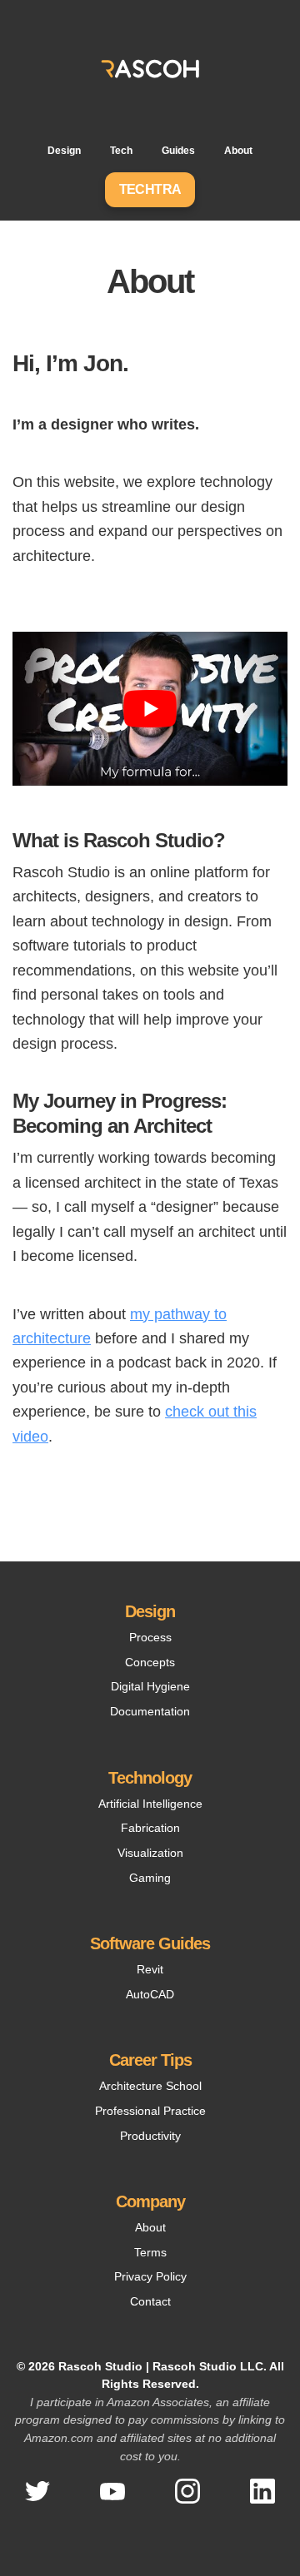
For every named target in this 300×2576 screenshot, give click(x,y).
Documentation (150, 1711)
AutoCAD (150, 1994)
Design (64, 151)
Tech (121, 151)
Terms (150, 2252)
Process (150, 1637)
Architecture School (150, 2086)
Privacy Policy (150, 2276)
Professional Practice (150, 2111)
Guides (178, 151)
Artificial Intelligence (150, 1804)
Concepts (150, 1662)
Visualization (150, 1853)
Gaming (150, 1878)
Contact (150, 2301)
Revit (150, 1969)
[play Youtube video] (150, 709)
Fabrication (150, 1828)
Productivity (150, 2136)
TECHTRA (150, 189)
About (238, 151)
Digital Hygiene (150, 1686)
